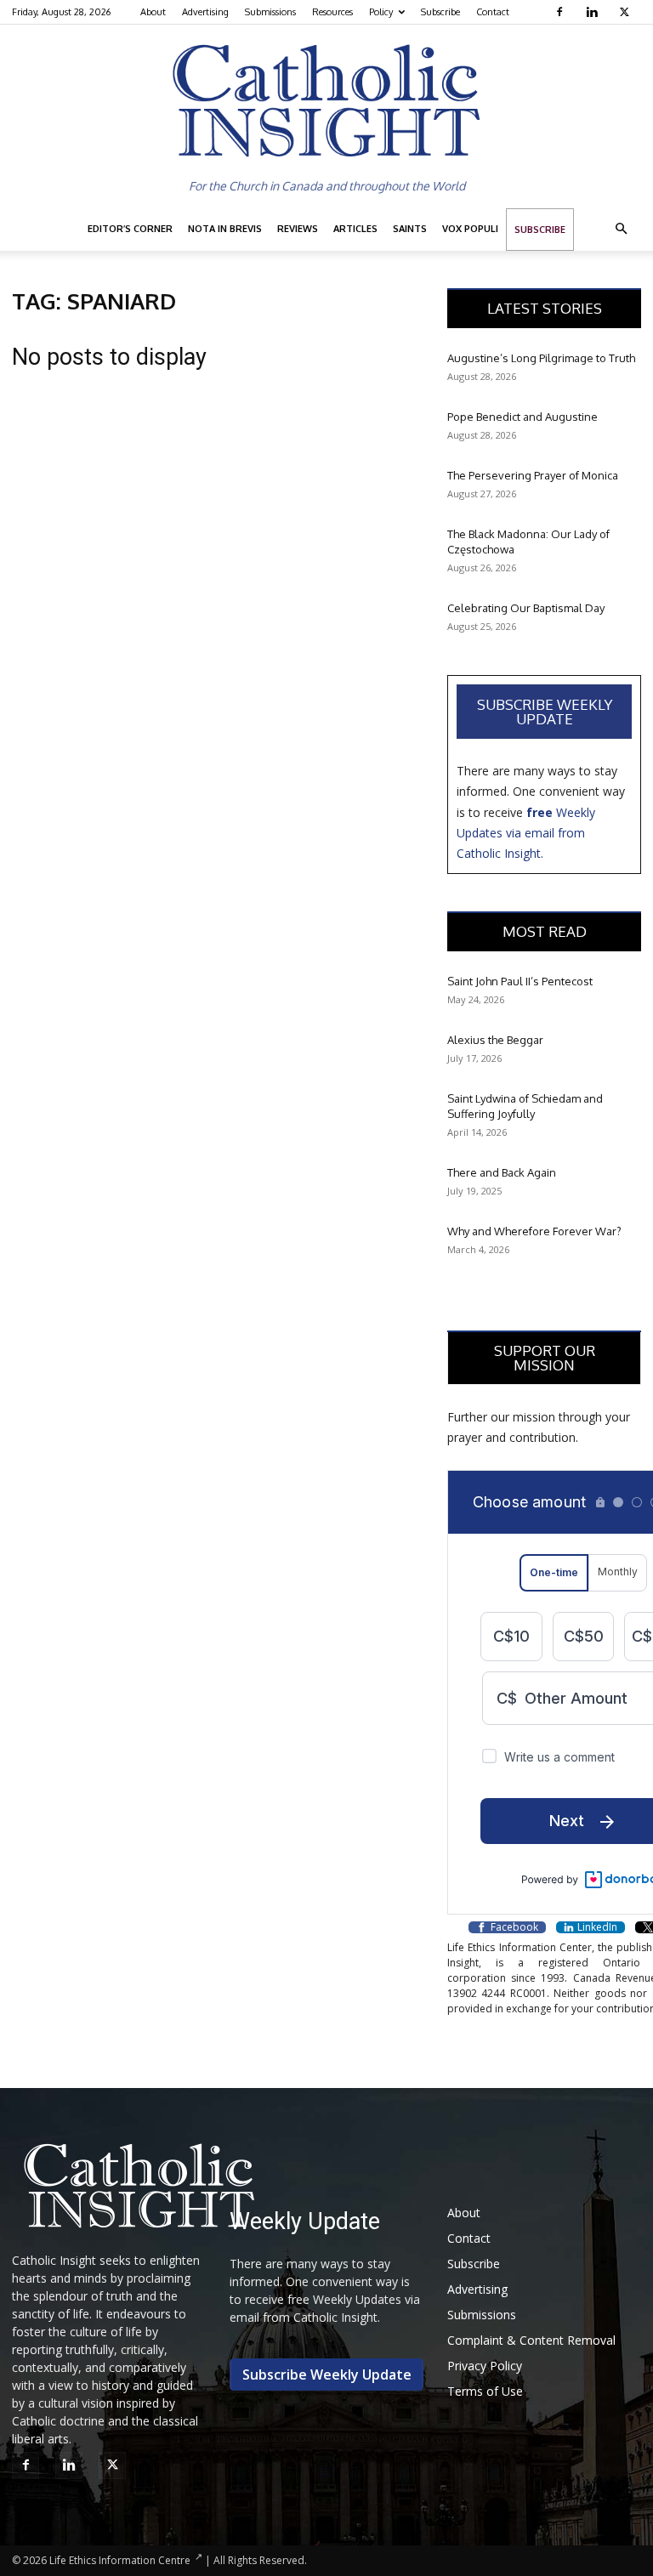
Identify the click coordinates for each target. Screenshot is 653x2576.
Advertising (205, 12)
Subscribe (440, 12)
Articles (355, 229)
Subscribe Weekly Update (545, 712)
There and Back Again (502, 1172)
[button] (621, 229)
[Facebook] (562, 12)
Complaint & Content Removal (531, 2340)
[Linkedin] (594, 12)
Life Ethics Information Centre (120, 2560)
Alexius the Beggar (495, 1040)
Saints (410, 229)
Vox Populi (470, 229)
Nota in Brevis (225, 229)
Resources (332, 12)
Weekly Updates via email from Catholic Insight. (526, 833)
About (153, 12)
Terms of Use (485, 2391)
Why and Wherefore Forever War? (534, 1231)
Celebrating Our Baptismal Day (526, 608)
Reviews (298, 229)
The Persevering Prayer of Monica (533, 475)
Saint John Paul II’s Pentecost (520, 981)
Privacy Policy (485, 2366)
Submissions (270, 12)
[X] (626, 12)
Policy (381, 12)
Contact (493, 12)
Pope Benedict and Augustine (522, 417)
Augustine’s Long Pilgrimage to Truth (541, 358)
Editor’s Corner (130, 229)
